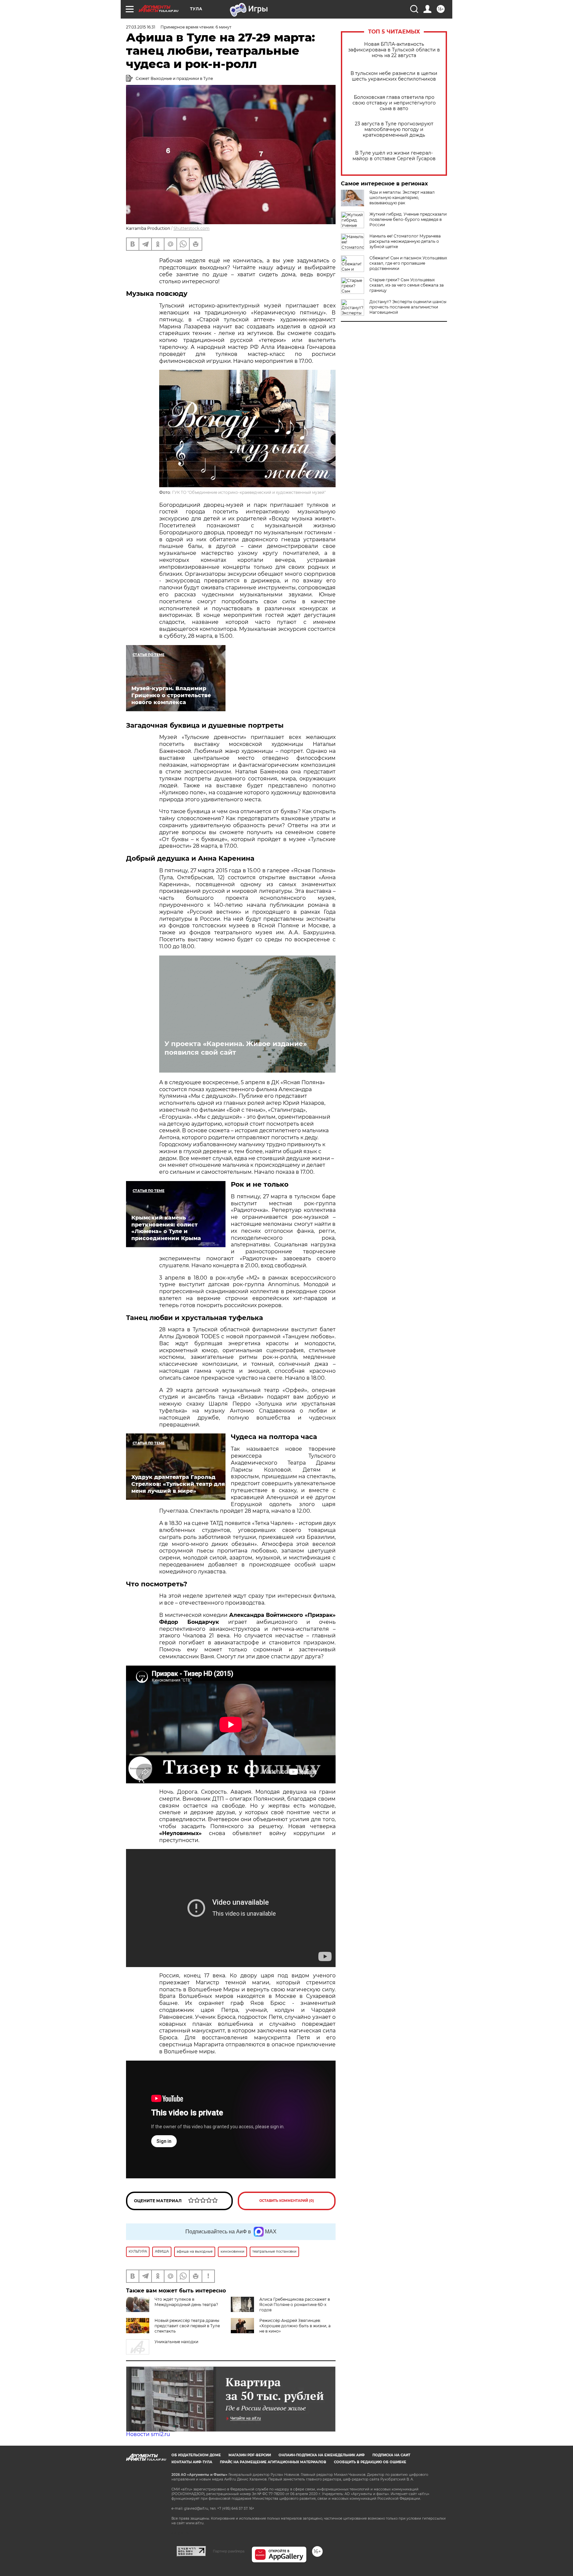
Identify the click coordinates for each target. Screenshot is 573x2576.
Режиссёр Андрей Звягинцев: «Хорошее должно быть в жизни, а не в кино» (295, 2326)
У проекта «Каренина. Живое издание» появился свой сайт (236, 1048)
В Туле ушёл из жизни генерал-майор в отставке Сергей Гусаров (394, 156)
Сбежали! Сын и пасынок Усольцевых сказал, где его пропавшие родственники (408, 263)
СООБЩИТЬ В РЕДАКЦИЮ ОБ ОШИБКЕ (370, 2462)
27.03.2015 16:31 (141, 27)
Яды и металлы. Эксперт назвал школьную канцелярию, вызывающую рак (402, 198)
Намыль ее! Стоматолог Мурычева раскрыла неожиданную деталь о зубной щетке (405, 241)
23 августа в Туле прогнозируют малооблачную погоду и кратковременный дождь (394, 130)
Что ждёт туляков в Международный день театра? (186, 2302)
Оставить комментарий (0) (287, 2201)
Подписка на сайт (391, 2455)
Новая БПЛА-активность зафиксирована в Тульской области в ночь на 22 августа (394, 50)
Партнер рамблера (229, 2551)
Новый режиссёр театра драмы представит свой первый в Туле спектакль (187, 2326)
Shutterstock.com (191, 228)
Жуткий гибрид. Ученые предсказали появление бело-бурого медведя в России (408, 219)
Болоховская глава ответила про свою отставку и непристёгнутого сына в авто (394, 103)
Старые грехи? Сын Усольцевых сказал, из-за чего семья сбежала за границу (407, 285)
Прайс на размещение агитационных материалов (273, 2462)
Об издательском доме (196, 2455)
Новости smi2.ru (148, 2434)
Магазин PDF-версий (250, 2455)
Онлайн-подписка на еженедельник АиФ (322, 2455)
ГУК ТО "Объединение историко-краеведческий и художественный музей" (249, 492)
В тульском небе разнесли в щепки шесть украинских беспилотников (394, 76)
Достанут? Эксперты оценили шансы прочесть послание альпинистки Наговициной (408, 307)
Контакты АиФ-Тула (192, 2462)
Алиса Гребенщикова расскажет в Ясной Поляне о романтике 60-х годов (295, 2305)
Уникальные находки (176, 2342)
